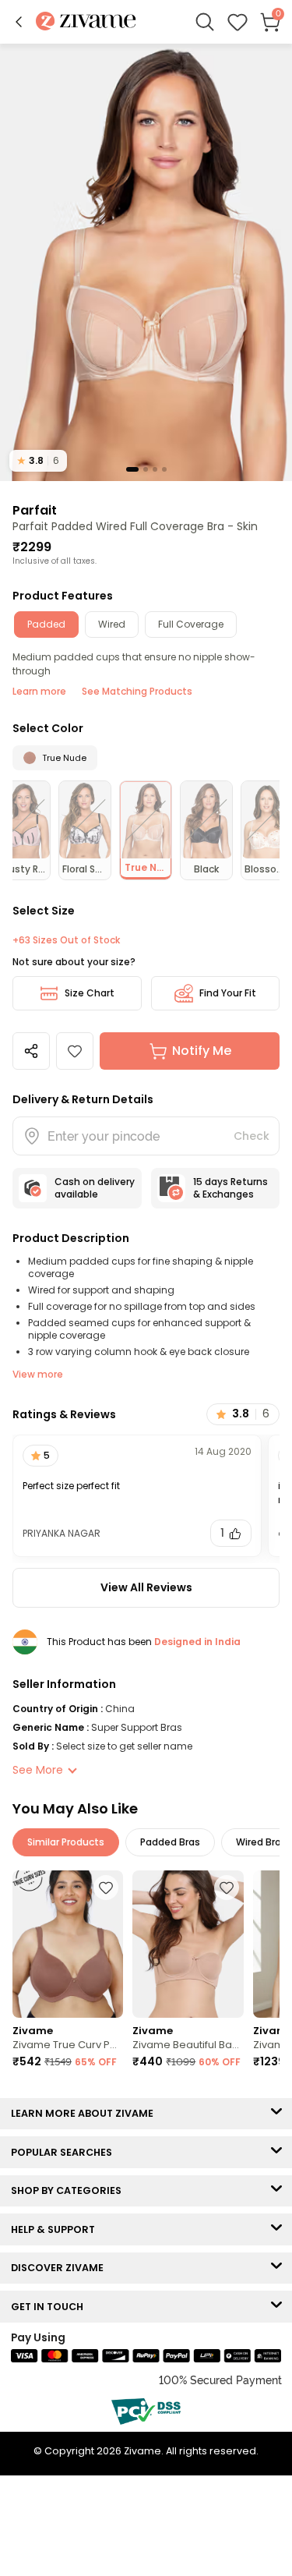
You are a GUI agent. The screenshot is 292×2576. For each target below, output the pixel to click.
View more (38, 1374)
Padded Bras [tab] (170, 1842)
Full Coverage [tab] (191, 624)
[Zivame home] (86, 22)
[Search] (205, 22)
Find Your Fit (228, 993)
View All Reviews (146, 1587)
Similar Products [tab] (66, 1842)
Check (252, 1136)
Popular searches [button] (65, 2152)
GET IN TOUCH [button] (51, 2307)
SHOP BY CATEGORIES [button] (70, 2190)
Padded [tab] (46, 624)
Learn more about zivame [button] (86, 2113)
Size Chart (90, 993)
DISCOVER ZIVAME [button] (61, 2268)
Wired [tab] (112, 624)
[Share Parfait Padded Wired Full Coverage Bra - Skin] (31, 1051)
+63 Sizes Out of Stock (66, 940)
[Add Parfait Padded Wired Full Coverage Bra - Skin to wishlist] (75, 1051)
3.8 (38, 460)
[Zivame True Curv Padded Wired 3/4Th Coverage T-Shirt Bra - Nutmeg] (68, 1944)
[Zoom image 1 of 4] (146, 262)
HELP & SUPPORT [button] (56, 2229)
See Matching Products (137, 691)
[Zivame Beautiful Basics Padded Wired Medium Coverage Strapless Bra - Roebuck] (188, 1944)
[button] (19, 22)
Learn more (39, 691)
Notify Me (202, 1051)
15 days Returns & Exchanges (230, 1188)
